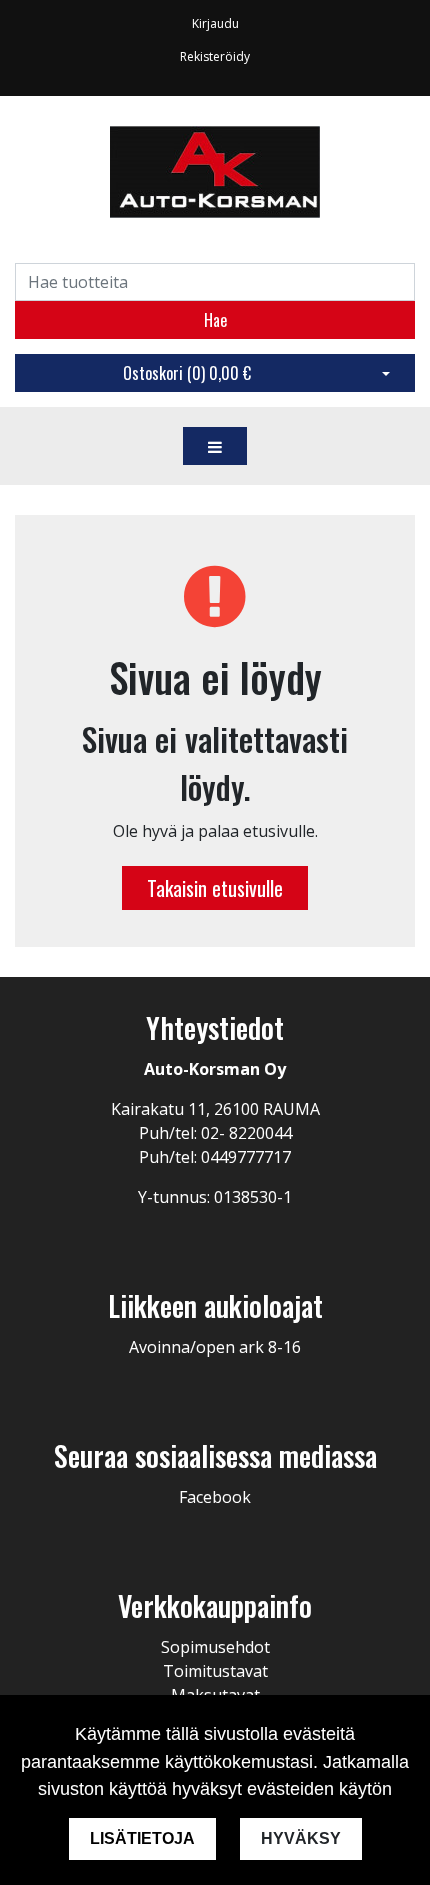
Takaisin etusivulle (215, 888)
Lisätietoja (142, 1838)
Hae (215, 320)
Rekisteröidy (215, 56)
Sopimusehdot (215, 1647)
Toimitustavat (215, 1671)
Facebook (215, 1497)
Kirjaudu (215, 23)
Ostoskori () (187, 373)
